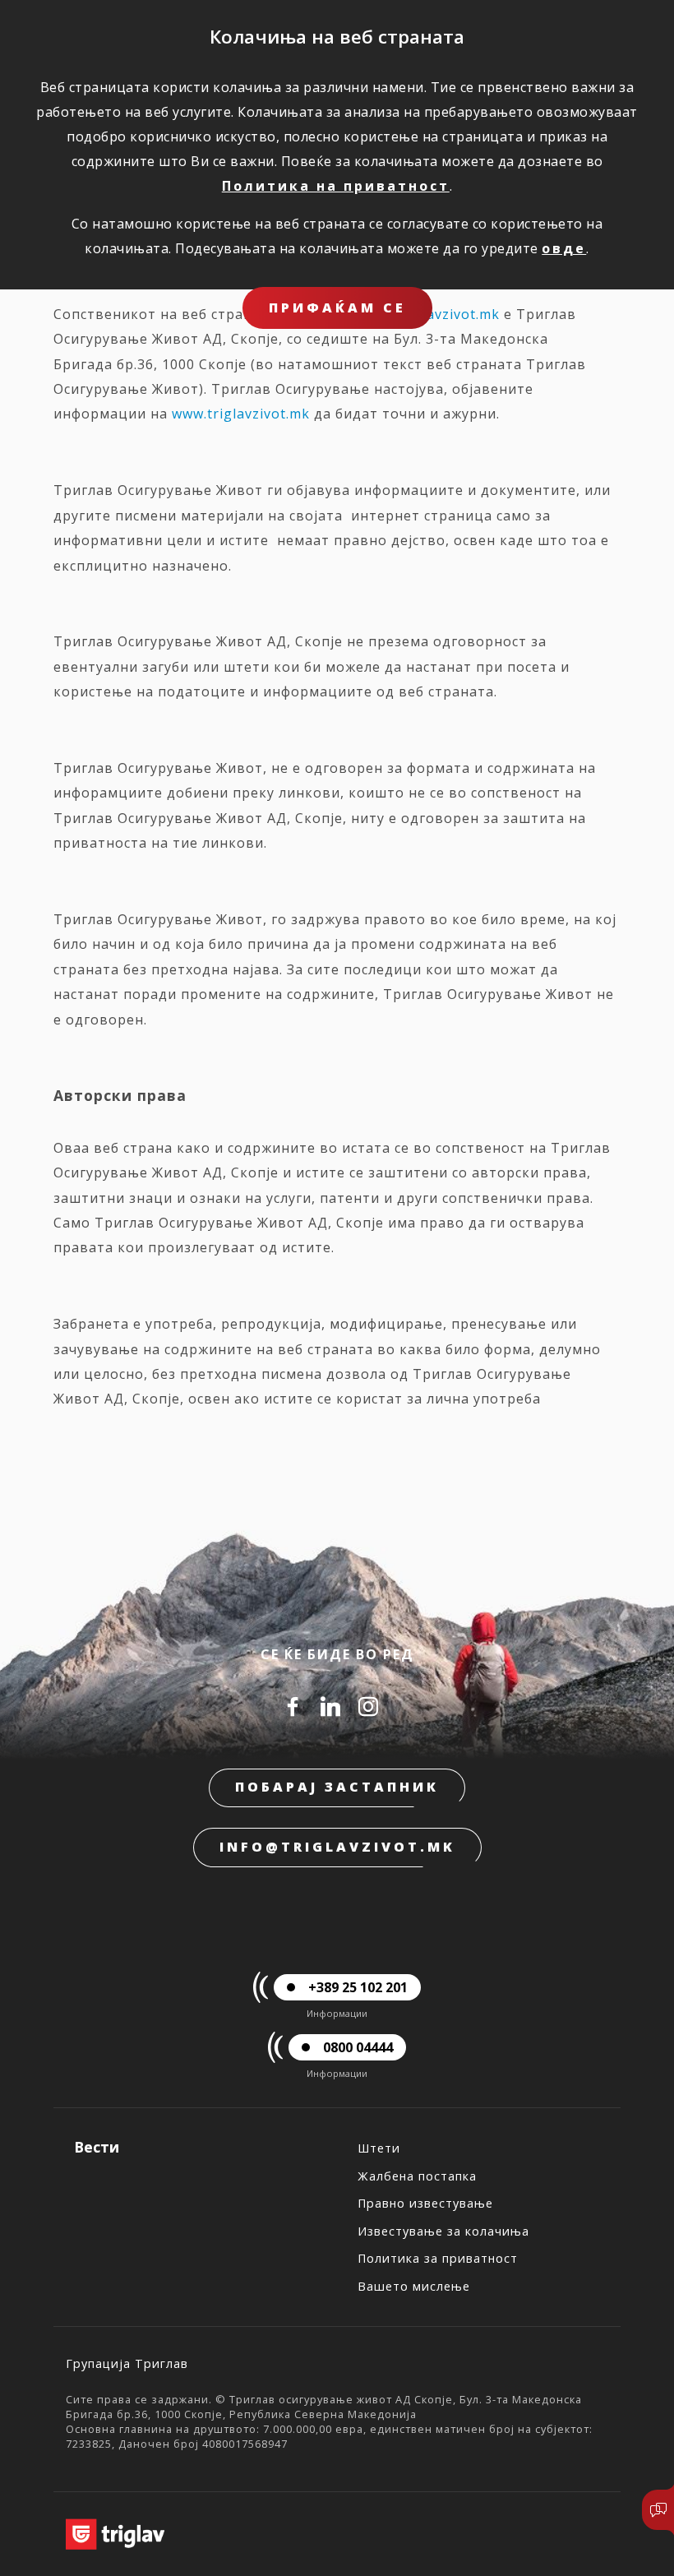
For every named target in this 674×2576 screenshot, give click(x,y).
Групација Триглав (127, 2363)
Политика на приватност (336, 186)
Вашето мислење (414, 2286)
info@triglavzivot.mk (337, 1847)
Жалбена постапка (417, 2176)
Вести (97, 2147)
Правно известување (425, 2203)
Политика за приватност (438, 2258)
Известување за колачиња (443, 2231)
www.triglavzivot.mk (241, 414)
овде (564, 248)
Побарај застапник (337, 1787)
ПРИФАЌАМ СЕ (337, 308)
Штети (379, 2148)
